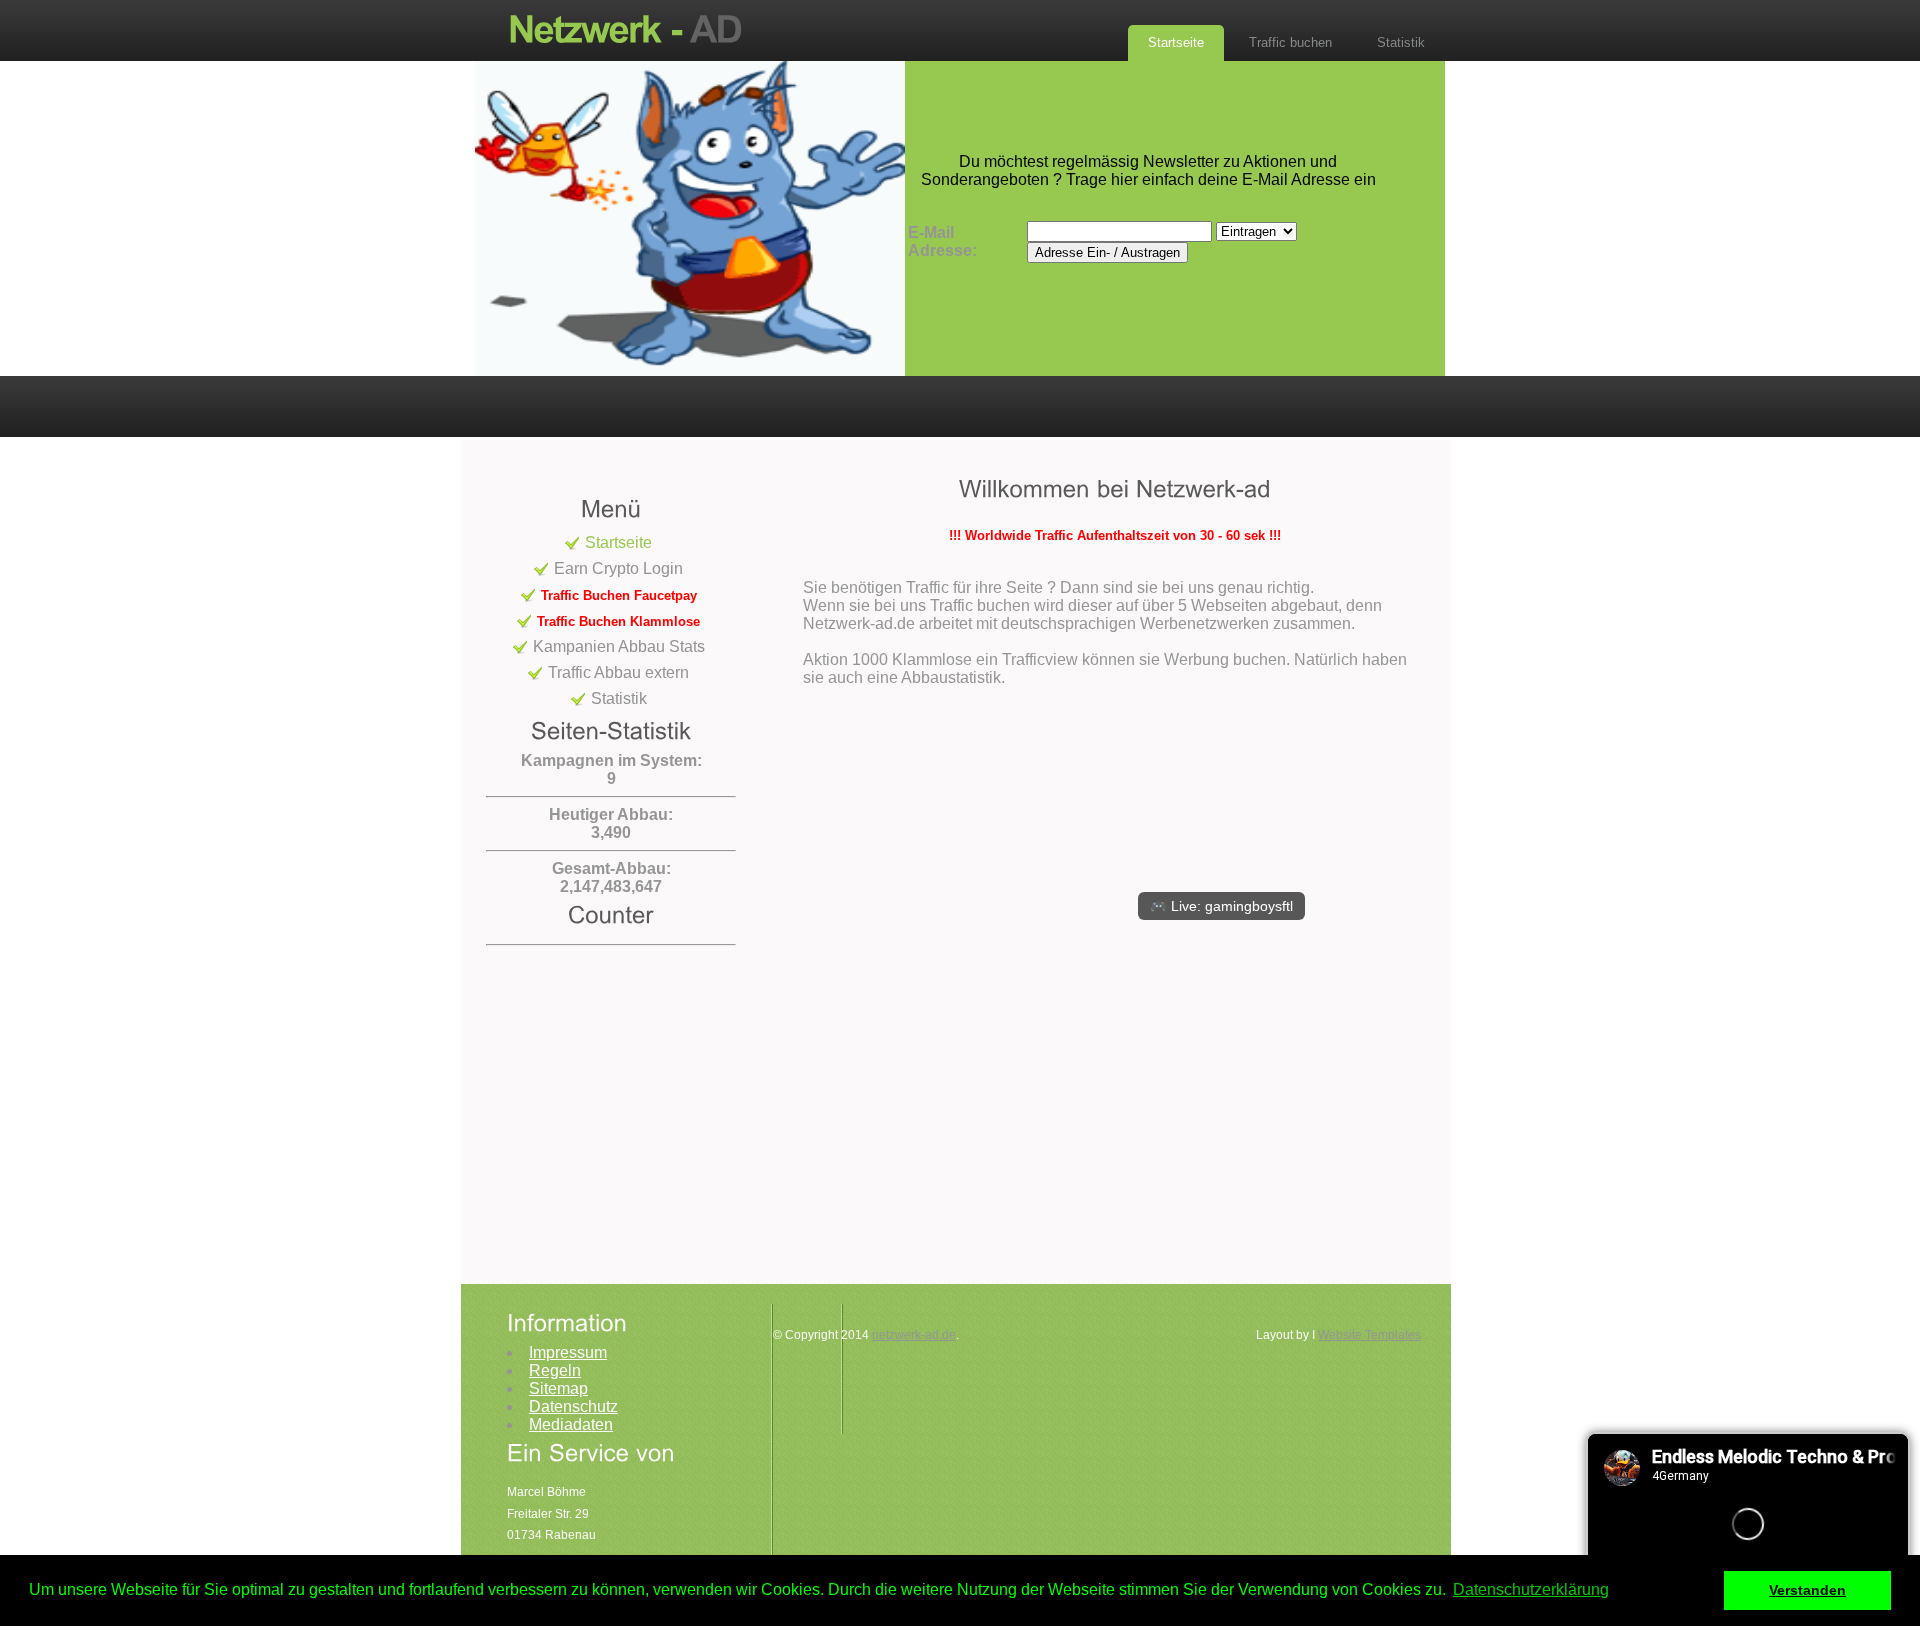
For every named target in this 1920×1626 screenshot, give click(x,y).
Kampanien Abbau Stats (619, 646)
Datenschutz (573, 1406)
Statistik (1401, 42)
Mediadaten (571, 1424)
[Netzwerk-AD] (635, 28)
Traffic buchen (1290, 42)
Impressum (568, 1352)
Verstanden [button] (1807, 1590)
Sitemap (558, 1388)
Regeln (555, 1370)
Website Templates (1369, 1335)
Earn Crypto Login (618, 568)
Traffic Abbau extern (618, 672)
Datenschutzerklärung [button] (1531, 1589)
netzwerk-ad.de (914, 1335)
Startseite (1176, 42)
